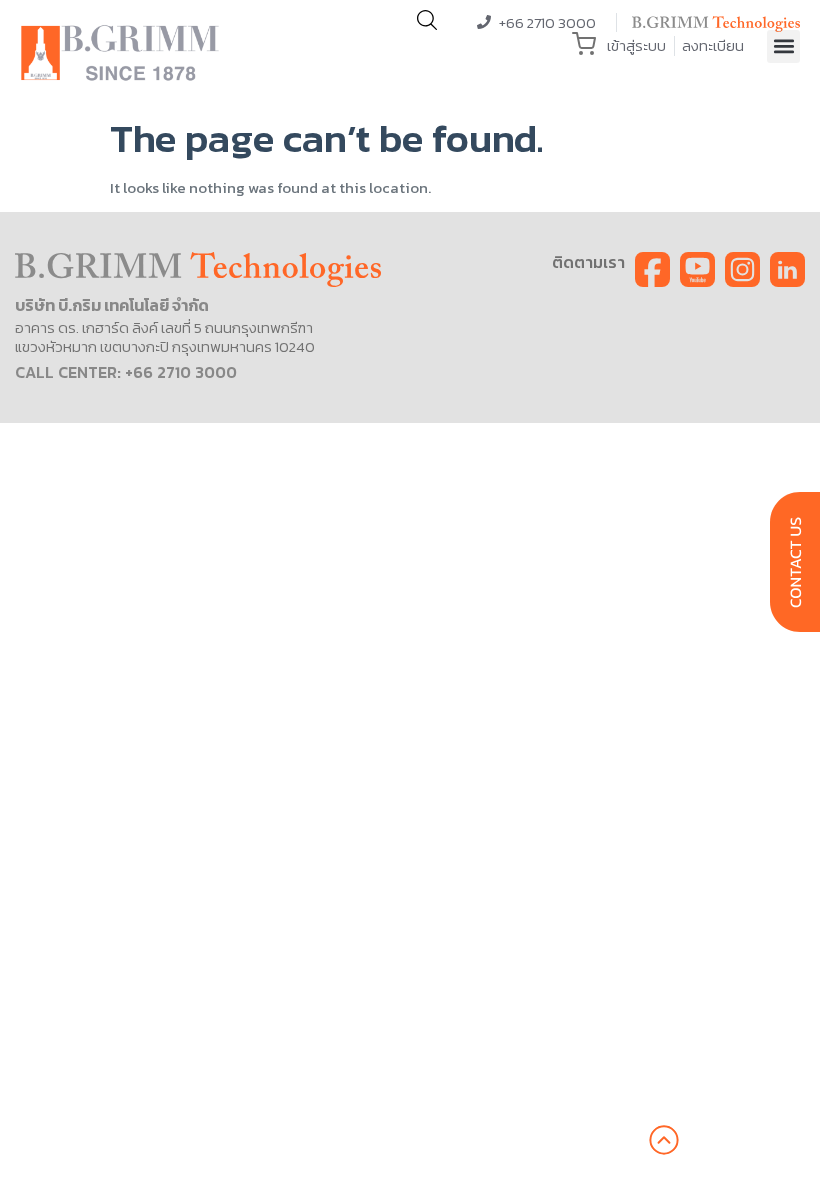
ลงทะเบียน (713, 45)
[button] (783, 46)
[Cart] (584, 44)
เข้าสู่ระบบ (636, 45)
